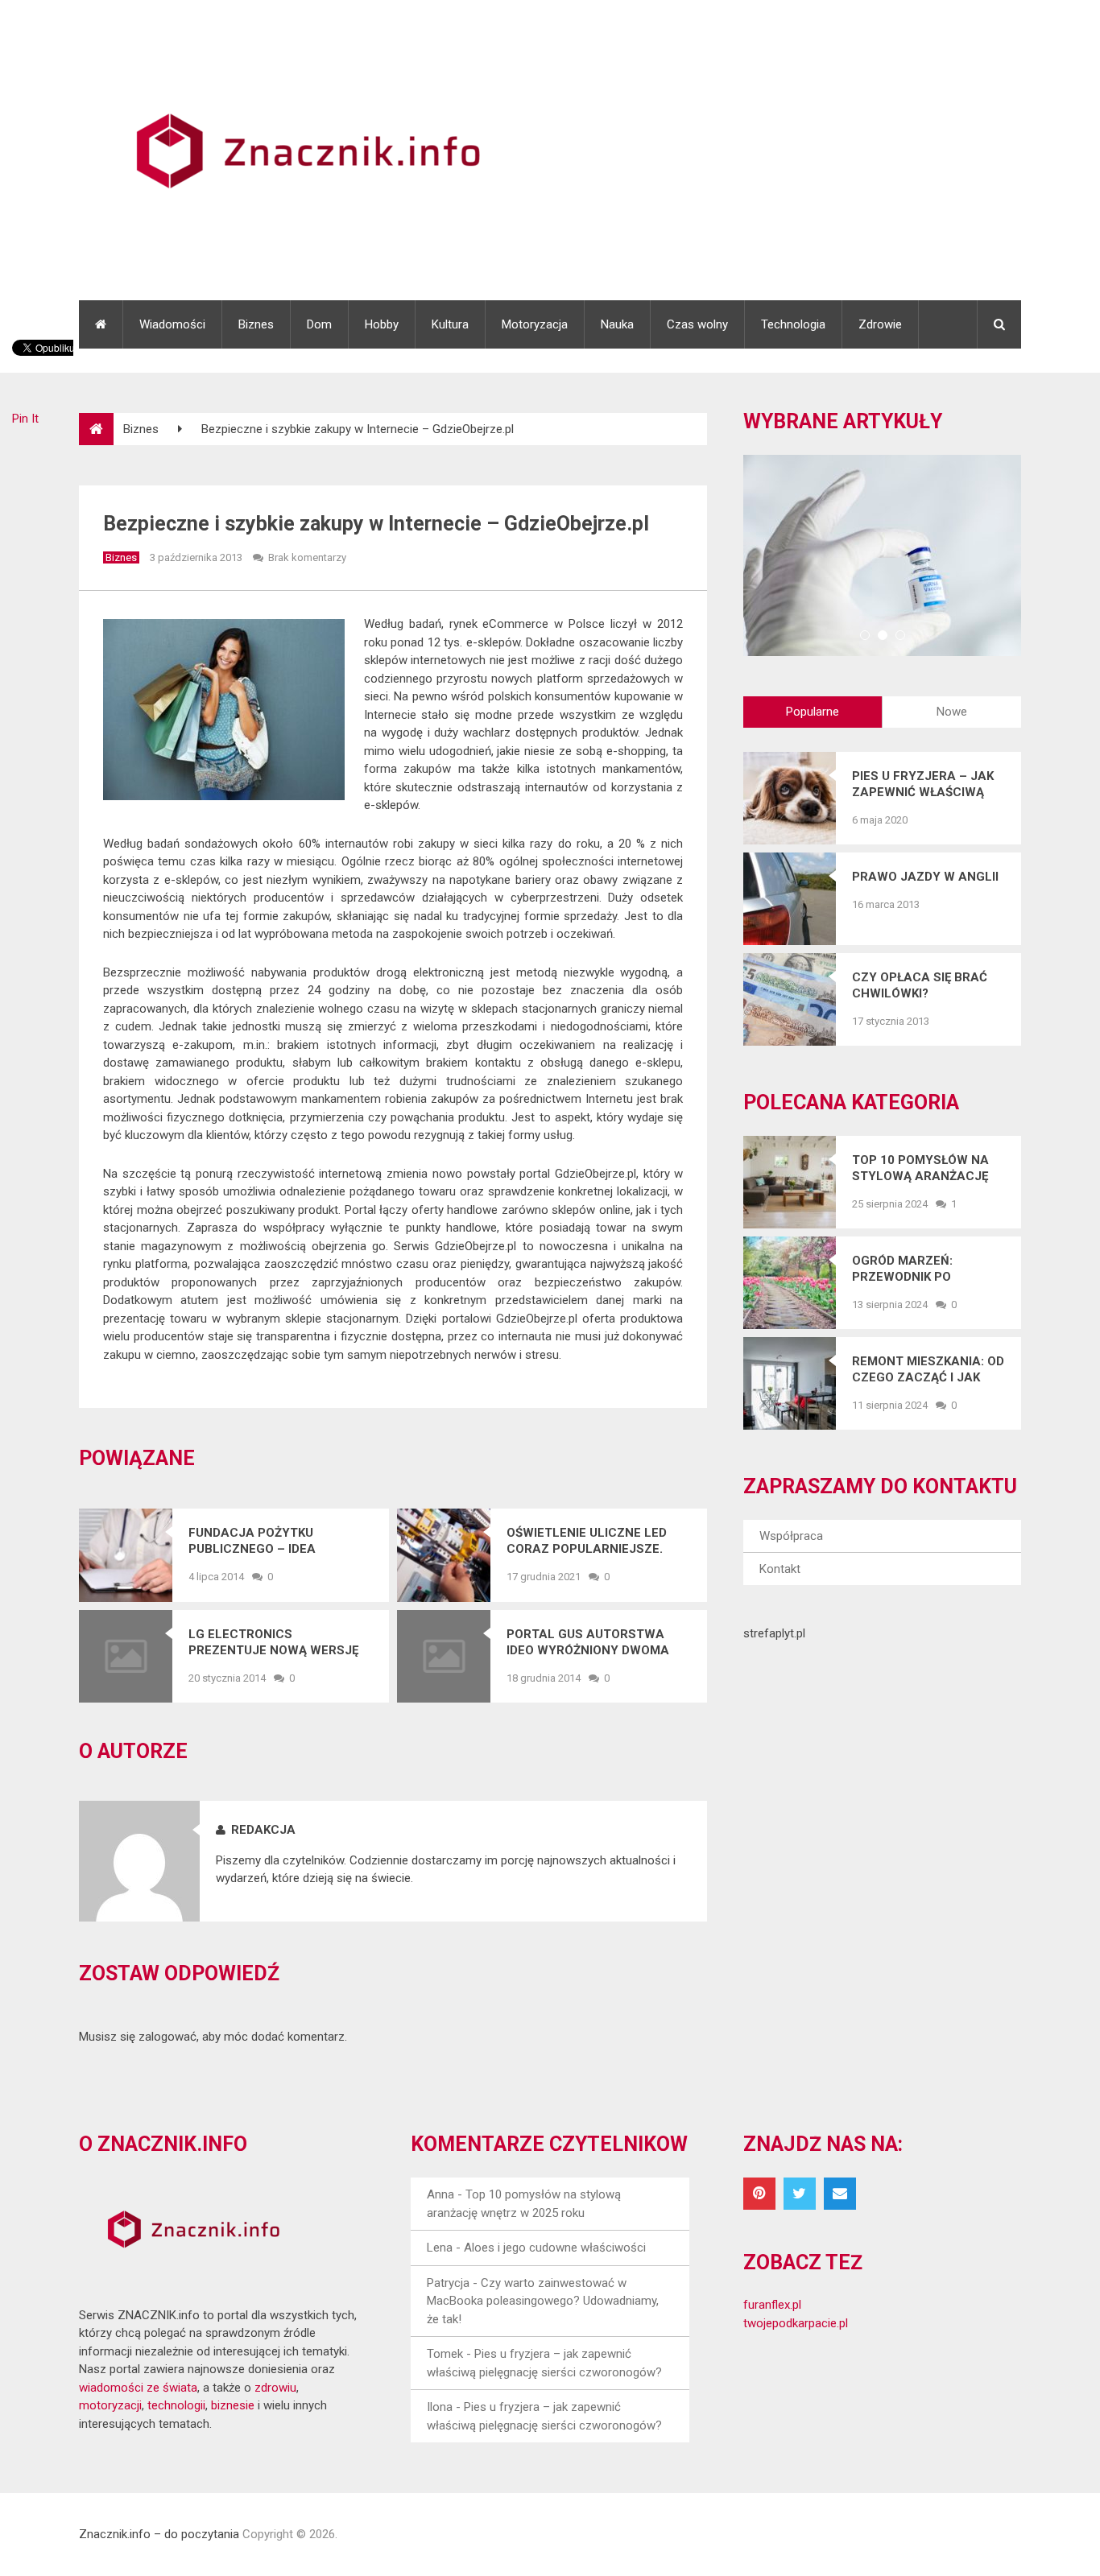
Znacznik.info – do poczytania (159, 2534)
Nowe (952, 712)
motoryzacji (110, 2405)
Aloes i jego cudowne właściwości (555, 2248)
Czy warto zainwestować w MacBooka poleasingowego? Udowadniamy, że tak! (543, 2301)
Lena (440, 2248)
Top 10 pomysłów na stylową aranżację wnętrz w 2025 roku (920, 1168)
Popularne (813, 712)
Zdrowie (880, 324)
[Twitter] (800, 2194)
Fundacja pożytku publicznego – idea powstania (252, 1541)
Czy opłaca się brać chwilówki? (920, 985)
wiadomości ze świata (138, 2388)
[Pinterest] (759, 2194)
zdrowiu (275, 2388)
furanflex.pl (772, 2305)
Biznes (256, 324)
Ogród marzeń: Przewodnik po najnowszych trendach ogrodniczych (902, 1269)
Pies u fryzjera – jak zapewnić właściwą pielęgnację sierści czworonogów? (923, 784)
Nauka (617, 324)
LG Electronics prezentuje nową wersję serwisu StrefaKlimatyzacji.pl (273, 1643)
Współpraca (791, 1536)
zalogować (167, 2037)
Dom (319, 324)
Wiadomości (172, 324)
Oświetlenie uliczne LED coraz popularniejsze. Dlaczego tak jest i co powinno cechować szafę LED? (593, 1541)
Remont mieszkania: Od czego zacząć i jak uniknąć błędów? (928, 1370)
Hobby (382, 324)
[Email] (840, 2194)
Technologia (793, 324)
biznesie (233, 2405)
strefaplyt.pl (774, 1633)
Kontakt (780, 1569)
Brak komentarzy (307, 557)
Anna (440, 2194)
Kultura (450, 324)
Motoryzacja (535, 324)
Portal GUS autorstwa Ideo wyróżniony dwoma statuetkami (588, 1643)
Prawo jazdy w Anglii (925, 877)
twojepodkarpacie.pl (796, 2323)
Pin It (25, 419)
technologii (176, 2405)
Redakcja (263, 1830)
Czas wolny (697, 324)
